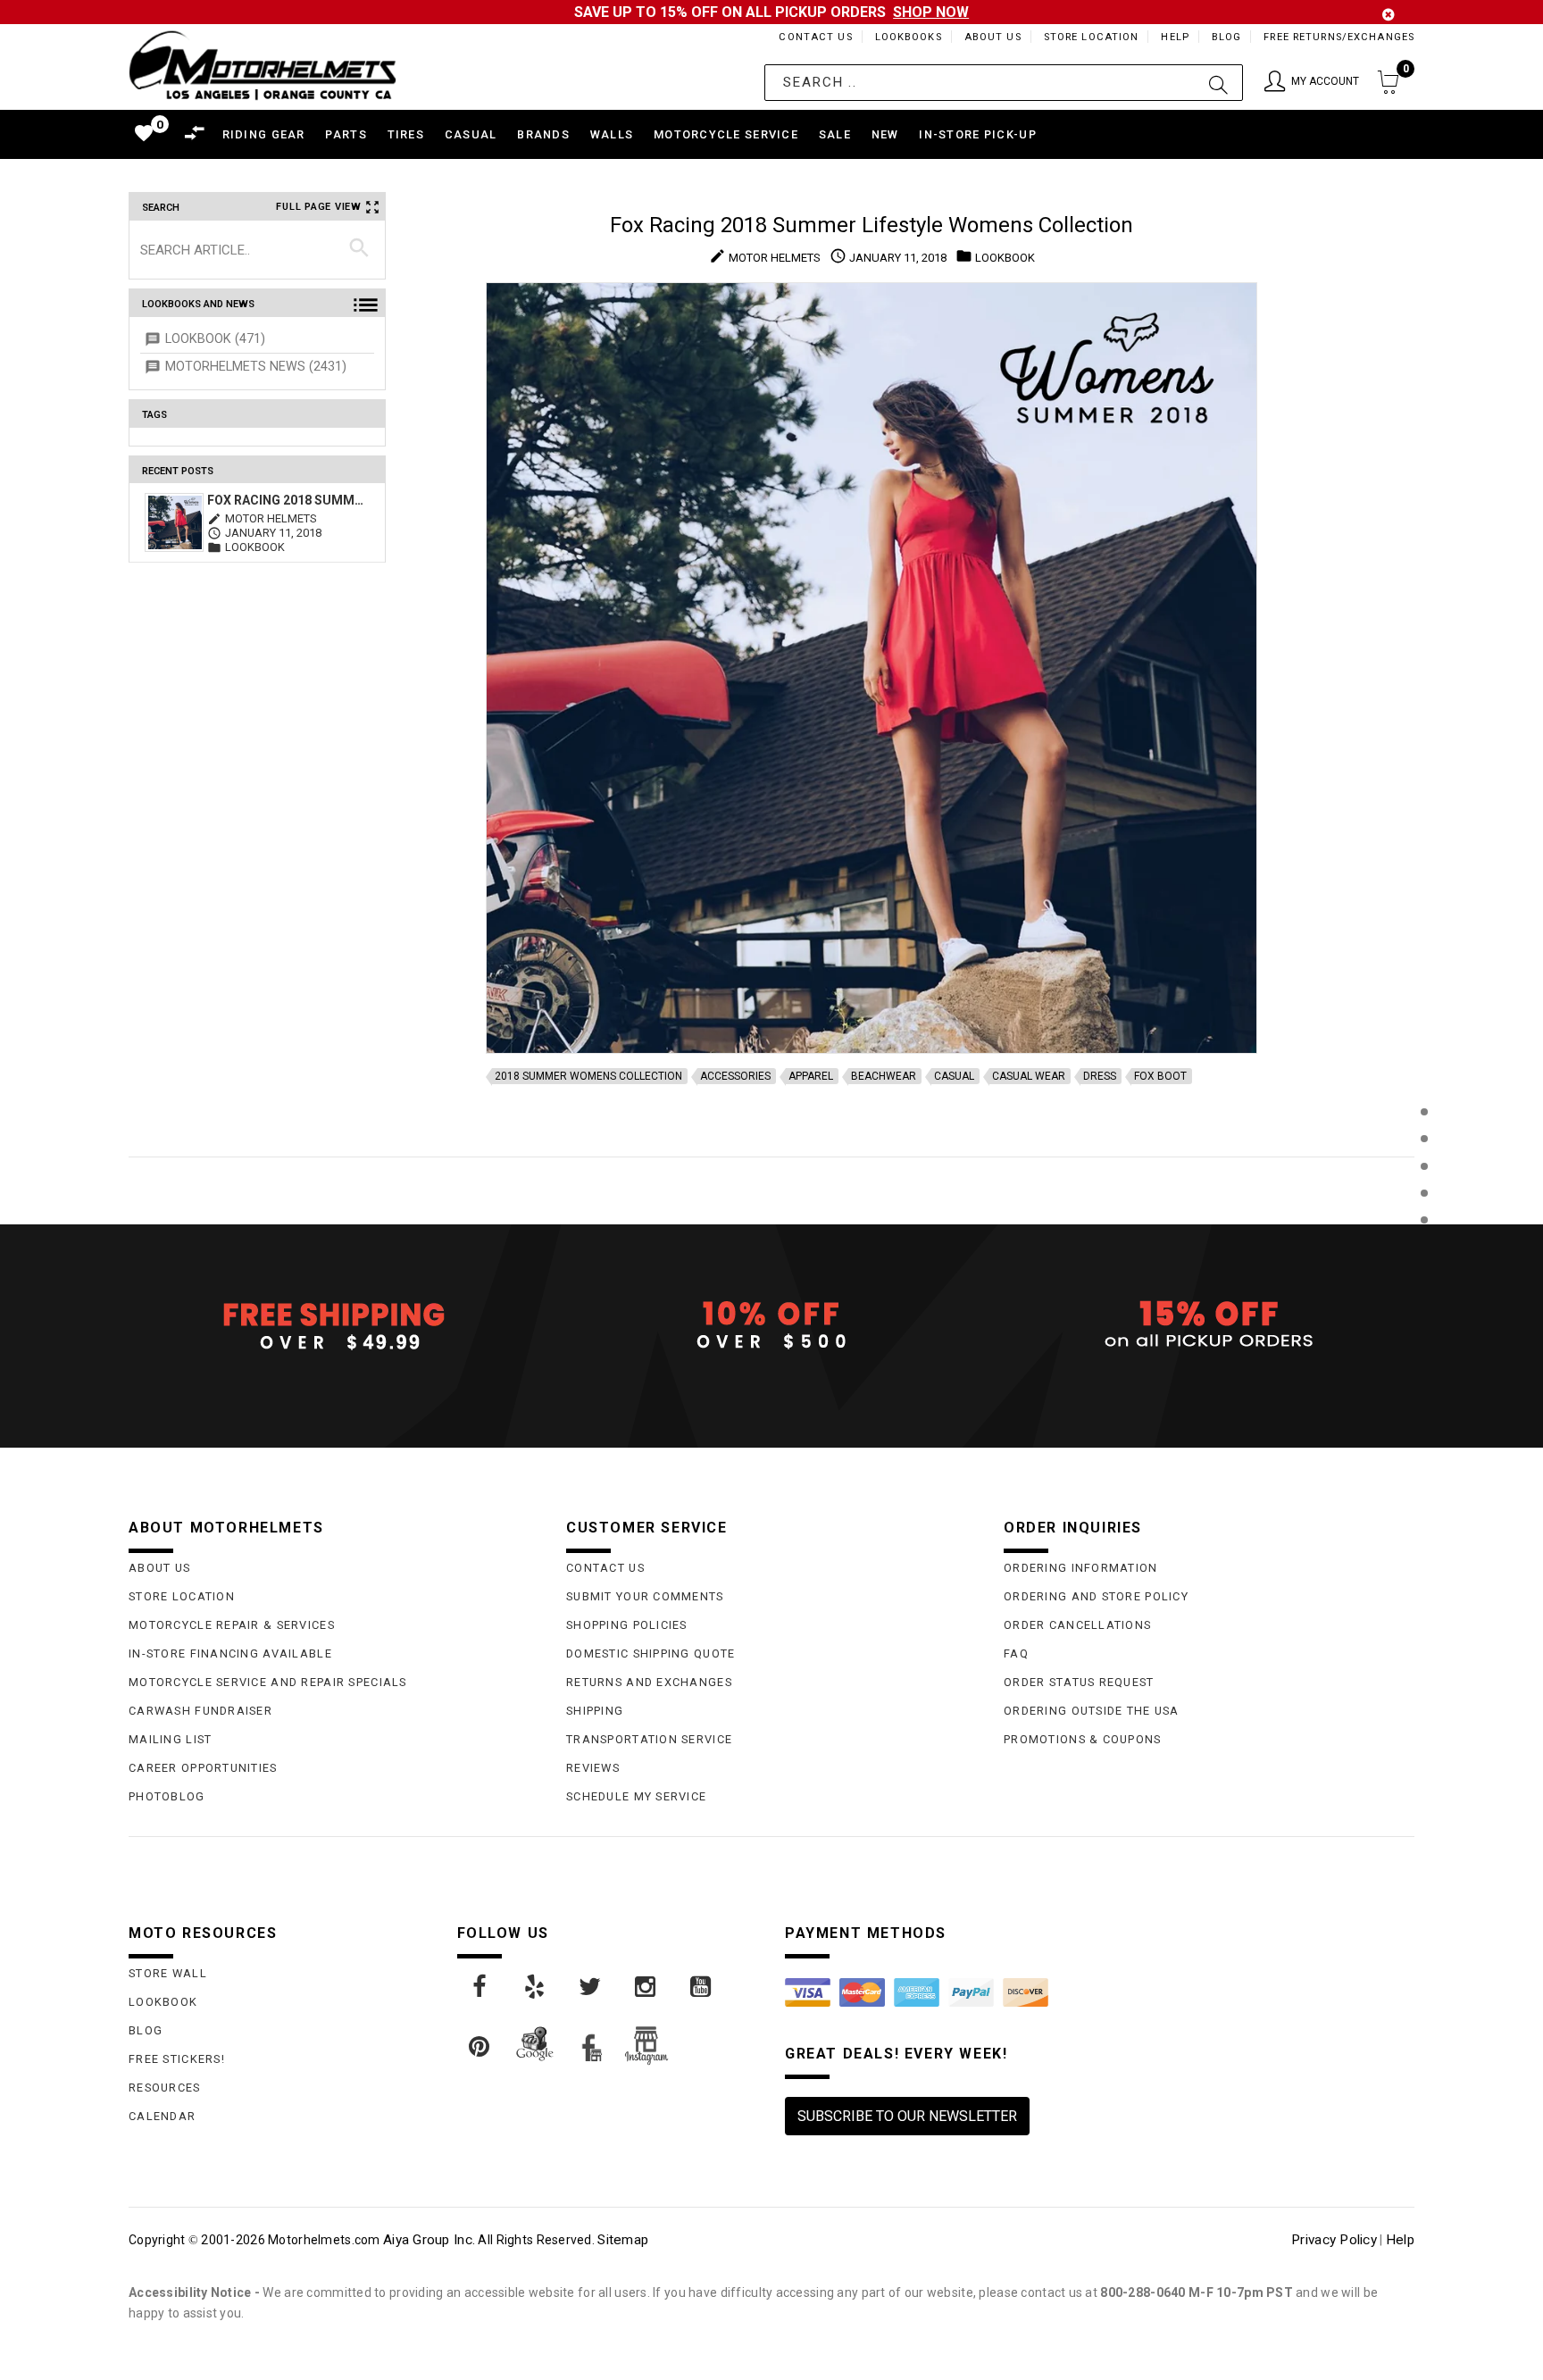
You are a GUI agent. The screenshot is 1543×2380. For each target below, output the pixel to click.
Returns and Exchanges (649, 1682)
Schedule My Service (636, 1796)
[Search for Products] (1424, 1249)
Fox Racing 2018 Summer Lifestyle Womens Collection (286, 500)
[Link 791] (480, 2047)
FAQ (1016, 1653)
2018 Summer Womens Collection (588, 1076)
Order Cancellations (1077, 1625)
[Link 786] (480, 1987)
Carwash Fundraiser (200, 1711)
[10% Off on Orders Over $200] (771, 1325)
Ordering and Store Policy (1096, 1596)
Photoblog (167, 1796)
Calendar (162, 2116)
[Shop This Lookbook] (1424, 1130)
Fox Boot (1160, 1076)
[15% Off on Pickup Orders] (1209, 1325)
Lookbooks (909, 37)
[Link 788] (591, 1987)
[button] (1312, 83)
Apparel (811, 1076)
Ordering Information (1081, 1568)
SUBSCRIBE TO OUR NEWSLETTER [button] (907, 2116)
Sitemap (623, 2240)
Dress (1100, 1076)
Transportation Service (649, 1739)
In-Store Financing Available (230, 1653)
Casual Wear (1029, 1076)
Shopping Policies (627, 1625)
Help (1175, 37)
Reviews (593, 1768)
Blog (1226, 37)
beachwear (884, 1076)
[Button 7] (359, 249)
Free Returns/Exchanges (1339, 37)
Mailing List (170, 1739)
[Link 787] (536, 1987)
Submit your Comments (645, 1596)
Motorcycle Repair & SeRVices (232, 1625)
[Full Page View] (1424, 1071)
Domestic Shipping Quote (651, 1653)
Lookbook (163, 2002)
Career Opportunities (203, 1768)
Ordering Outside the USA (1092, 1711)
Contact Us (815, 37)
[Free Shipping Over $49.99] (334, 1325)
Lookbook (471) (215, 339)
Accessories (735, 1076)
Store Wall (168, 1973)
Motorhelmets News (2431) (256, 367)
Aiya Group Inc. (429, 2240)
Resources (165, 2088)
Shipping (595, 1711)
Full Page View (319, 207)
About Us (993, 37)
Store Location (1092, 37)
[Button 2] (1218, 83)
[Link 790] (702, 1987)
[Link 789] (646, 1987)
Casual (954, 1076)
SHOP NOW (931, 12)
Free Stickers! (177, 2059)
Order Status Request (1079, 1682)
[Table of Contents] (1424, 1308)
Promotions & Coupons (1083, 1739)
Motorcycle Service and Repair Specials (268, 1682)
